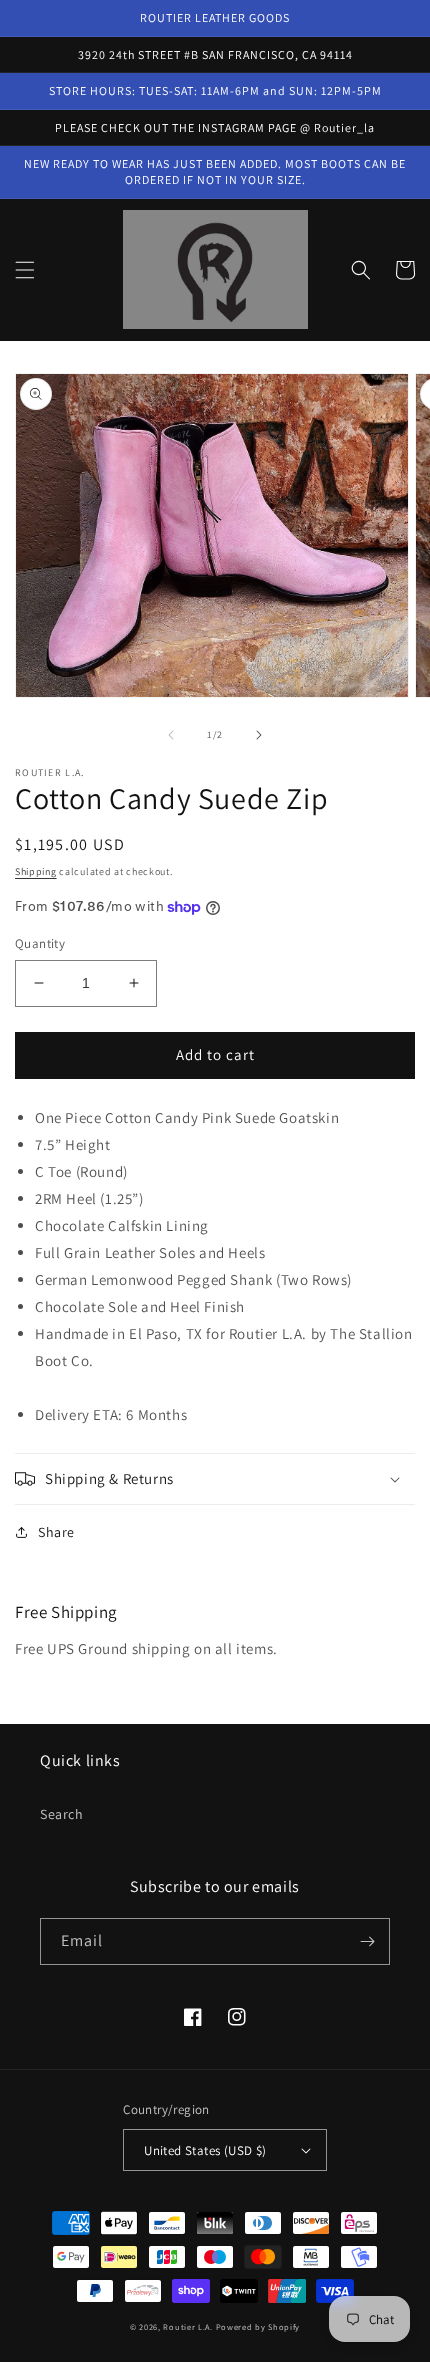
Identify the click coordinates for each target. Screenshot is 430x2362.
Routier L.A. (187, 2326)
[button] (25, 270)
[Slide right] (259, 735)
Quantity (40, 943)
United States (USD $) (205, 2150)
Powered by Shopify (258, 2326)
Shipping (36, 871)
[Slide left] (171, 735)
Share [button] (56, 1532)
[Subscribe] (367, 1941)
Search (62, 1814)
